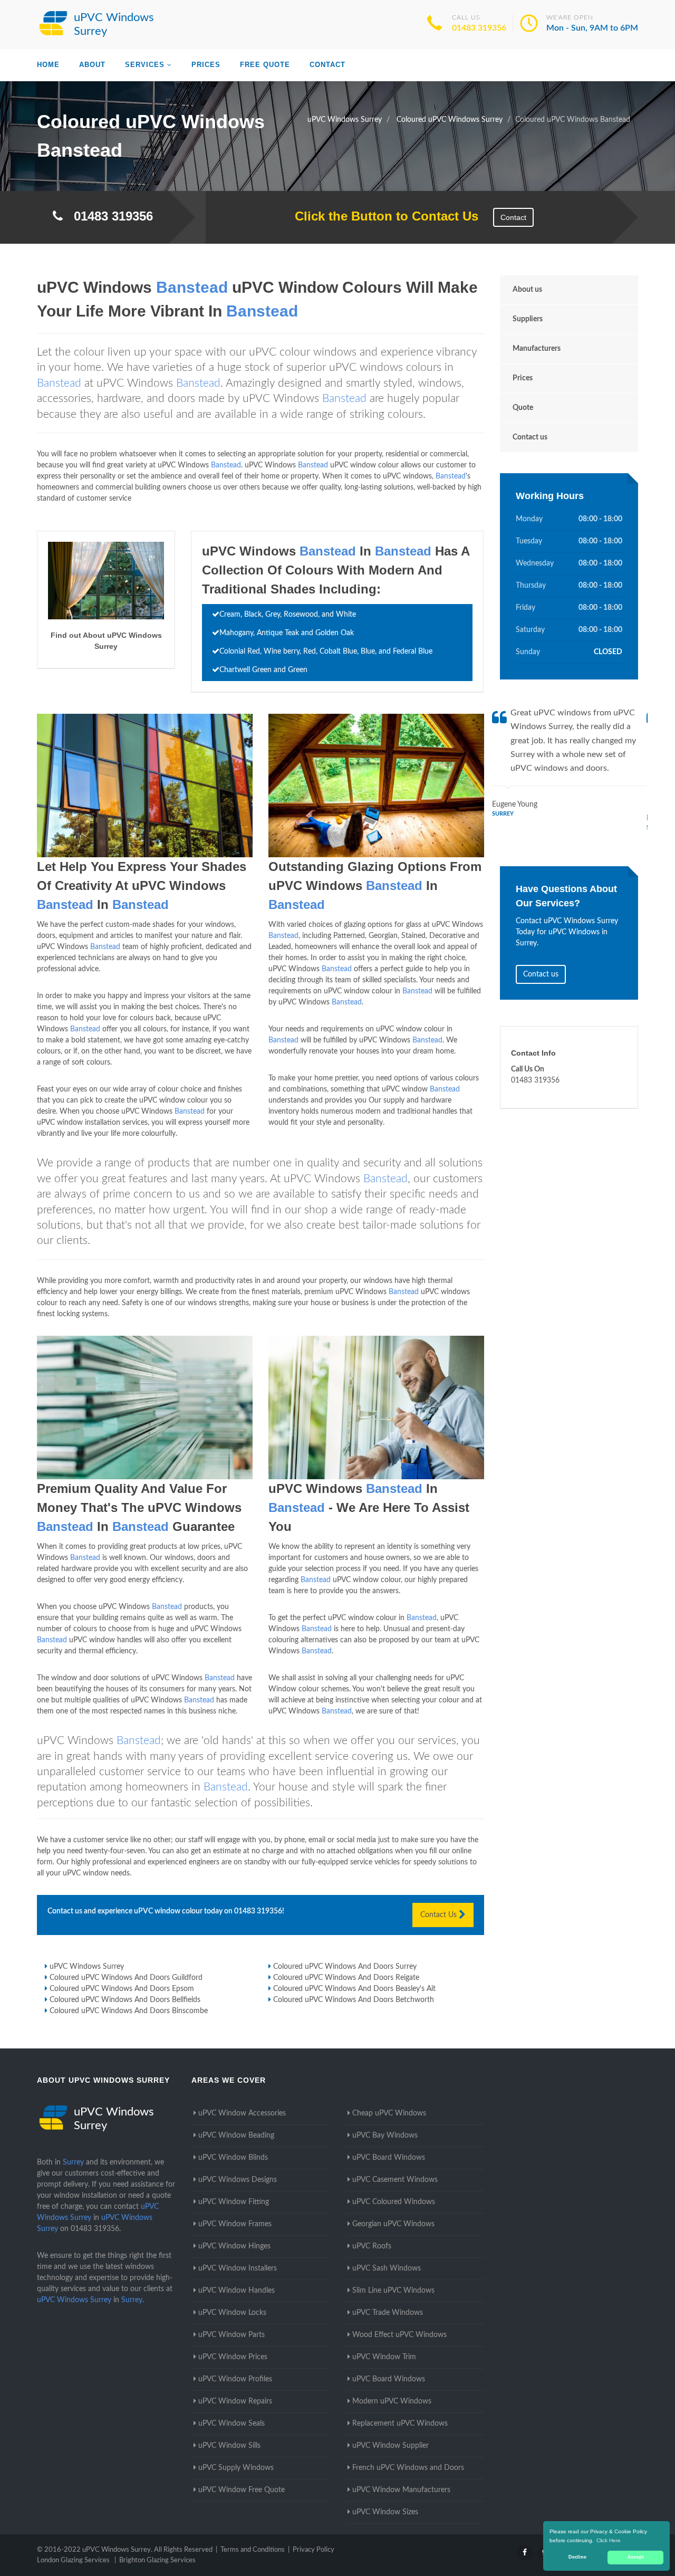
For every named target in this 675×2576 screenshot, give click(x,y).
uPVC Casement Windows (395, 2180)
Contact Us (440, 1915)
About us (527, 290)
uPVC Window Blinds (233, 2158)
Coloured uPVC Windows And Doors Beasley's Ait (354, 1989)
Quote (523, 408)
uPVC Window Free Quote (242, 2490)
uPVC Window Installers (238, 2268)
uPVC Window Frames (235, 2224)
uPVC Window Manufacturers (401, 2490)
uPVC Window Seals (232, 2424)
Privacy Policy (314, 2550)
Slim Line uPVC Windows (393, 2291)
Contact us (530, 437)
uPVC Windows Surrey (87, 1967)
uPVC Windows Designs (238, 2180)
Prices (206, 65)
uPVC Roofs (372, 2246)
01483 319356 (479, 28)
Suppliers (528, 319)
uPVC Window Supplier (390, 2446)
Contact (327, 65)
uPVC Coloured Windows (394, 2202)
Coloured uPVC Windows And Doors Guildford (126, 1978)
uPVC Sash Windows (387, 2268)
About (92, 65)
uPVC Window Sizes (385, 2512)
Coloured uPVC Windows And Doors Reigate (346, 1978)
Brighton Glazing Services (157, 2560)
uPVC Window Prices (233, 2357)
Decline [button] (577, 2557)
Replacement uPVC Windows (400, 2424)
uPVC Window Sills (229, 2446)
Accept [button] (636, 2557)
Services (145, 65)
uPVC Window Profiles (235, 2379)
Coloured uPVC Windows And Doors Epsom (122, 1989)
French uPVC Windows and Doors (408, 2468)
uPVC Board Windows (389, 2158)
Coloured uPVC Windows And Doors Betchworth (354, 2000)
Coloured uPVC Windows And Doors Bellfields (125, 2000)
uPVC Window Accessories (242, 2113)
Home (48, 65)
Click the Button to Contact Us (381, 216)
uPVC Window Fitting (234, 2202)
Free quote (265, 65)
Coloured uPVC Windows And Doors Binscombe (129, 2011)
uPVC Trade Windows (388, 2313)
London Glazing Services (73, 2560)
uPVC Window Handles (237, 2291)
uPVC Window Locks (232, 2313)
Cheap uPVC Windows (389, 2113)
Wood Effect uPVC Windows (399, 2335)
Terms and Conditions (253, 2550)
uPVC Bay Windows (385, 2136)
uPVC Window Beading (236, 2136)
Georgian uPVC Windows (393, 2224)
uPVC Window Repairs (235, 2401)
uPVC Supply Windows (236, 2468)
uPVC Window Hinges (234, 2246)
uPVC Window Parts (232, 2335)
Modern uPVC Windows (392, 2401)
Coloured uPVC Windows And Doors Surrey (345, 1967)
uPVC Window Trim (384, 2357)
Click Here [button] (609, 2540)
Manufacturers (537, 349)
